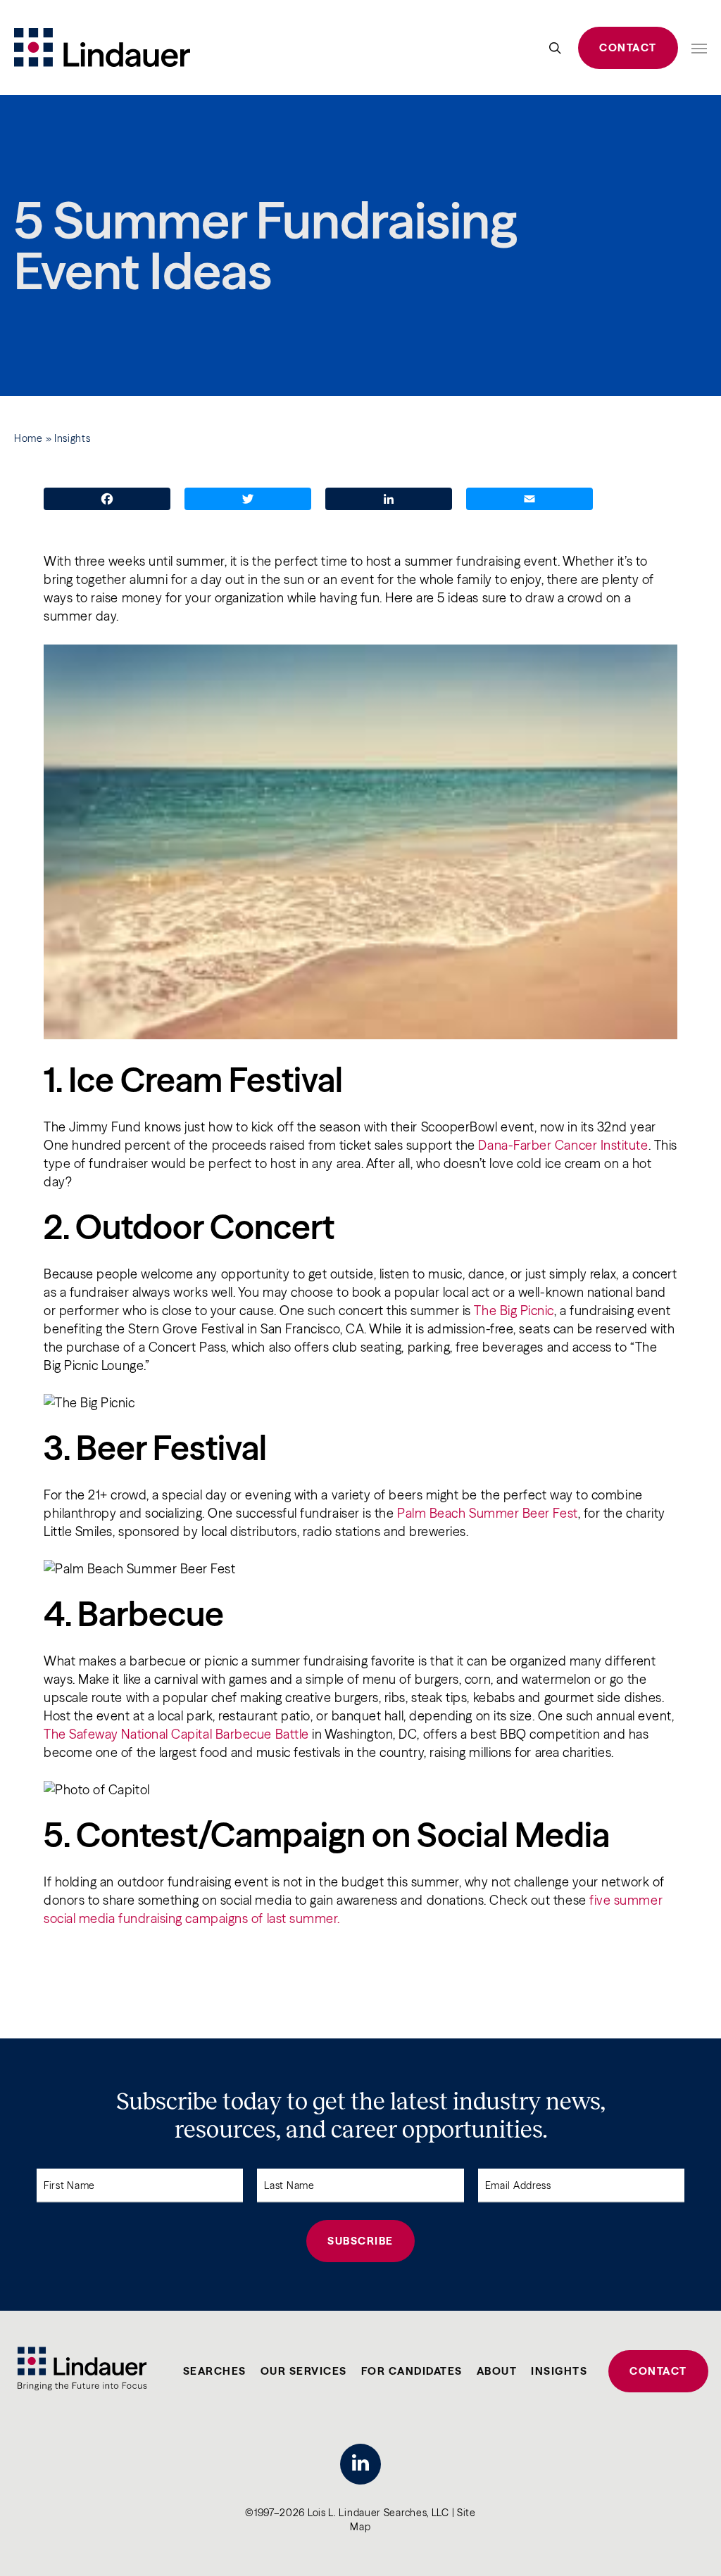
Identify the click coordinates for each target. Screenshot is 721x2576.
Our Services (304, 2371)
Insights (73, 438)
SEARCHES (215, 2371)
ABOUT (497, 2371)
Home (29, 438)
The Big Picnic (514, 1311)
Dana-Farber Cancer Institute (563, 1145)
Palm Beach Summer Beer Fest (488, 1513)
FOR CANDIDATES (412, 2371)
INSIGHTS (559, 2371)
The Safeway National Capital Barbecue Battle (178, 1734)
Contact (628, 47)
